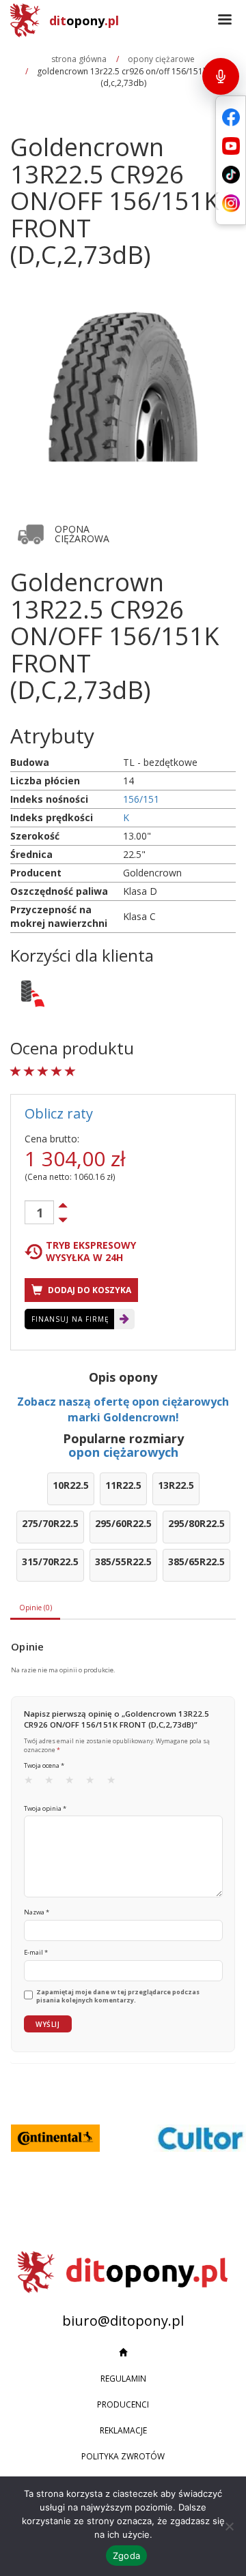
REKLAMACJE (123, 2430)
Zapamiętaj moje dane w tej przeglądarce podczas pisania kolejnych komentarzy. (118, 1997)
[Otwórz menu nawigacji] (225, 20)
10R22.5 (71, 1485)
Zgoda (126, 2556)
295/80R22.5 (196, 1523)
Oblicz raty (59, 1113)
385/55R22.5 (123, 1561)
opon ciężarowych (123, 1452)
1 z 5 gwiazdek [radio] (33, 1783)
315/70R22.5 (50, 1561)
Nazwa (37, 1912)
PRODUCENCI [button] (123, 2404)
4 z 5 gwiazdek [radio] (94, 1783)
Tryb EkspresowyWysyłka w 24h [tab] (91, 1252)
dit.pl (84, 20)
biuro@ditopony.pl (123, 2321)
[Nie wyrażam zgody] (229, 2526)
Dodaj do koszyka (88, 1290)
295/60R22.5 (123, 1523)
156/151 (141, 799)
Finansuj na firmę (70, 1319)
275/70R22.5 (50, 1523)
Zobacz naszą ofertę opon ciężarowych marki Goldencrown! (123, 1409)
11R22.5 (123, 1485)
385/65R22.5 (196, 1561)
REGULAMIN (123, 2379)
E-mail (36, 1952)
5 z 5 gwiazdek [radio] (115, 1783)
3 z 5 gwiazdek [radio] (74, 1783)
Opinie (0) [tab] (36, 1608)
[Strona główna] (123, 2353)
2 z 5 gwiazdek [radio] (53, 1783)
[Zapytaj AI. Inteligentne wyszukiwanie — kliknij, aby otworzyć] (221, 76)
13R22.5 (176, 1485)
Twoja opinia (45, 1808)
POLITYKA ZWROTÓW (123, 2456)
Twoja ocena (44, 1765)
